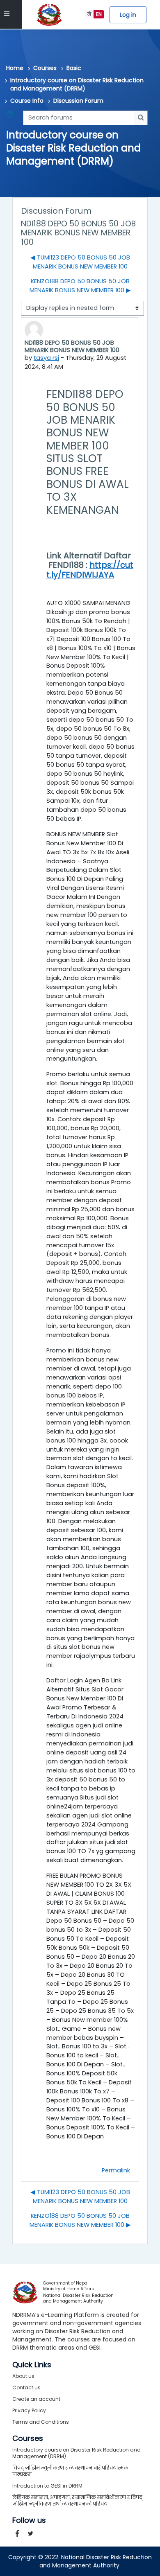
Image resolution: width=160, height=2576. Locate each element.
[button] (11, 118)
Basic (74, 68)
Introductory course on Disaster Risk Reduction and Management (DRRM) (77, 84)
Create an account (36, 2399)
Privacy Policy (29, 2410)
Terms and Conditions (41, 2422)
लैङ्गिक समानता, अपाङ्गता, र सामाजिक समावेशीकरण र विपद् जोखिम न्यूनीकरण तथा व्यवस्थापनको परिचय (77, 2500)
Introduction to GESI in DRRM (47, 2486)
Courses (45, 68)
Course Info (27, 101)
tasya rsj (46, 358)
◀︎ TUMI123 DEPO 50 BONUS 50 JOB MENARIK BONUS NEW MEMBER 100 (80, 262)
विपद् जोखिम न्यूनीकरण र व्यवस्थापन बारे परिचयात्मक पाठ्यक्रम (70, 2471)
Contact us (26, 2387)
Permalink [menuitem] (116, 2170)
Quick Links (32, 2365)
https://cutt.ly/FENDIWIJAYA (90, 570)
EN (99, 14)
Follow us (29, 2520)
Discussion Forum (78, 101)
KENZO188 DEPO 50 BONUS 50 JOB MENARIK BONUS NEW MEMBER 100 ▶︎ (80, 286)
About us (23, 2376)
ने (89, 14)
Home (15, 68)
